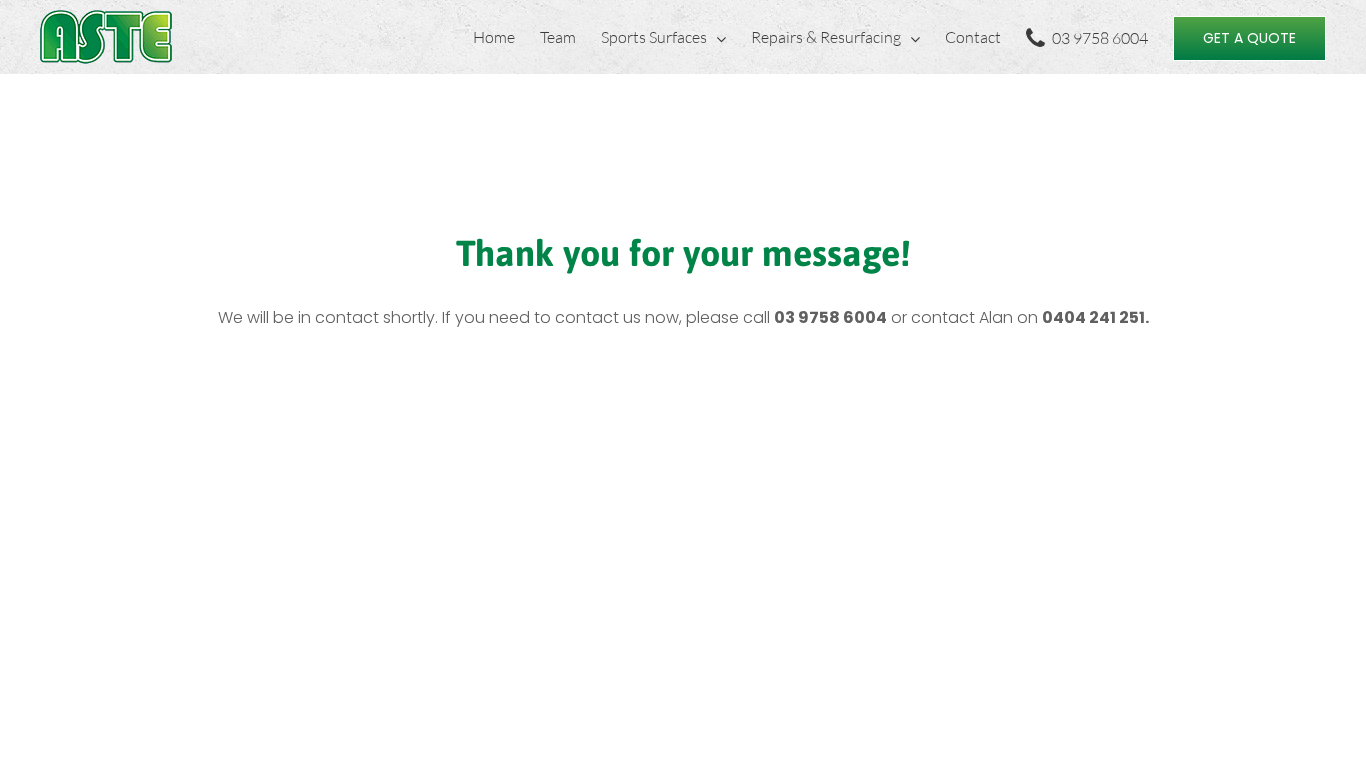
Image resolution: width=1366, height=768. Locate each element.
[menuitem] (506, 37)
